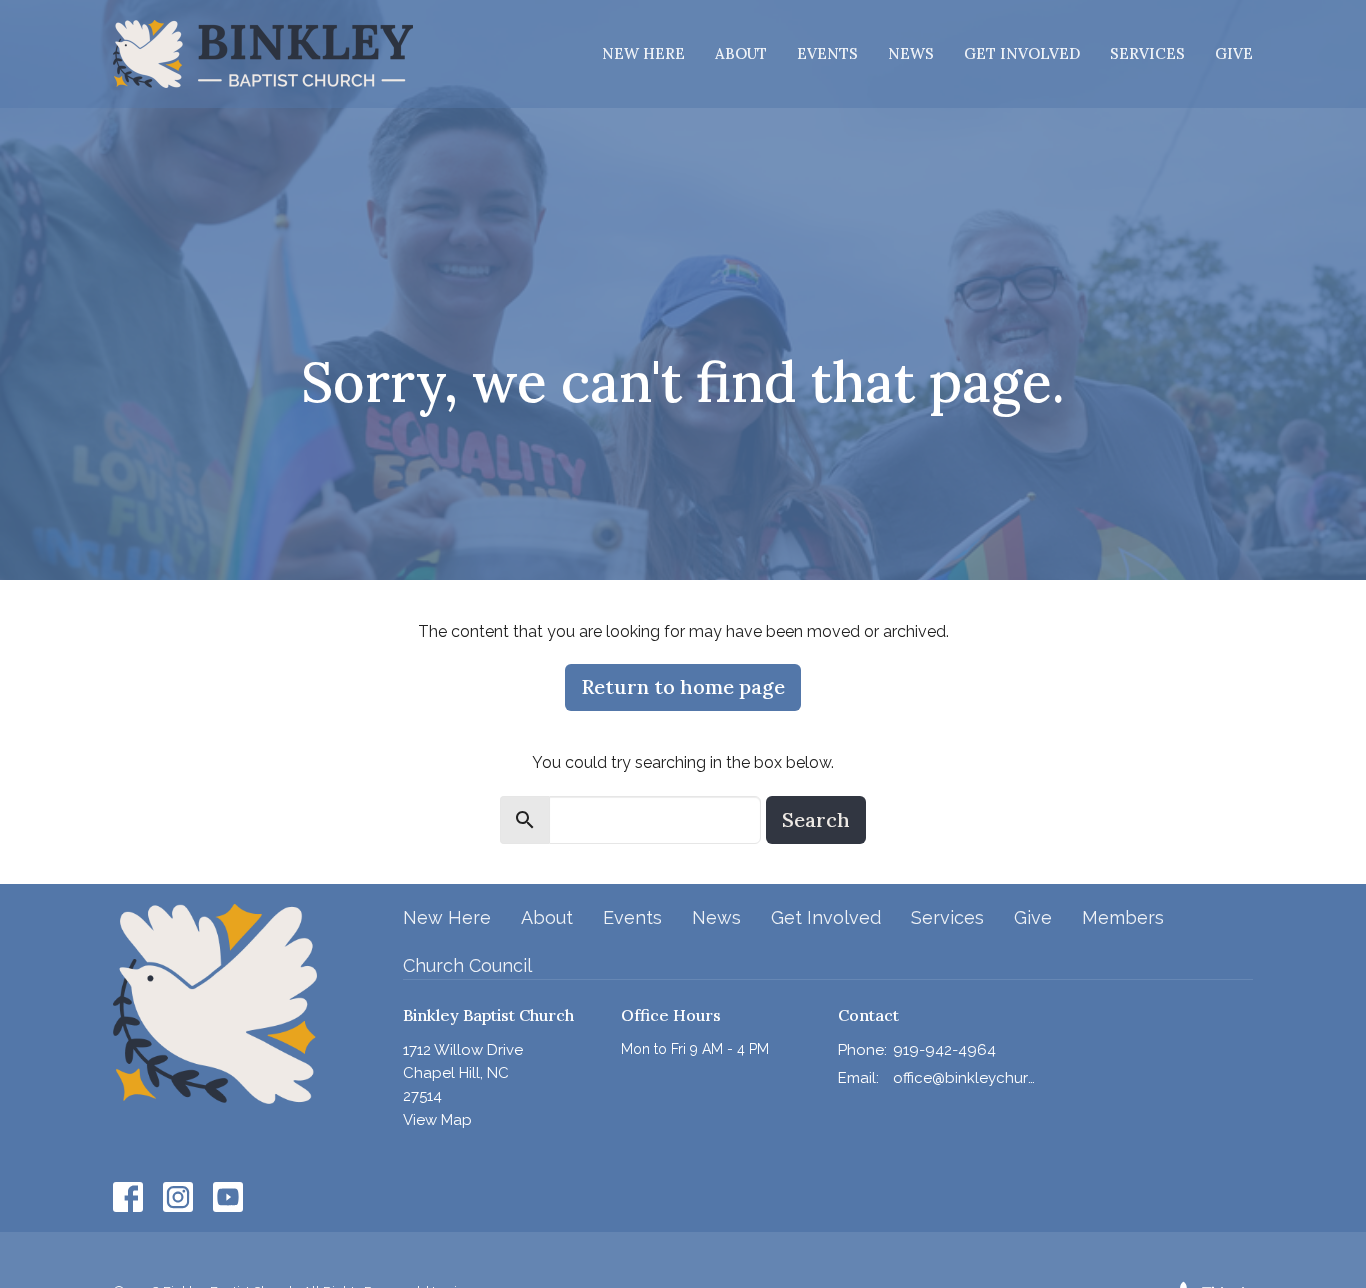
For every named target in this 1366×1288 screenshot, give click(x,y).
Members (1123, 917)
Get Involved (1022, 53)
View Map (437, 1120)
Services (1147, 53)
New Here (643, 53)
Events (827, 53)
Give (1234, 53)
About (741, 53)
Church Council (467, 965)
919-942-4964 (944, 1050)
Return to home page (683, 686)
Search (816, 819)
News (911, 53)
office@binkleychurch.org (964, 1078)
